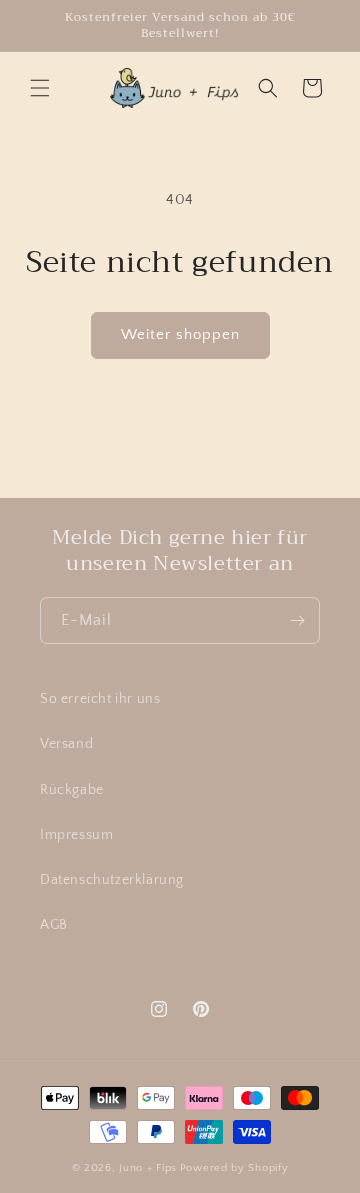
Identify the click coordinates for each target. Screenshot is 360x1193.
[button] (40, 88)
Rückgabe (72, 790)
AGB (54, 925)
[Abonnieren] (297, 620)
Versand (66, 744)
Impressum (76, 835)
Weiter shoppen (180, 334)
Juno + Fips (148, 1168)
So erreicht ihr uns (100, 699)
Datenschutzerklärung (112, 880)
